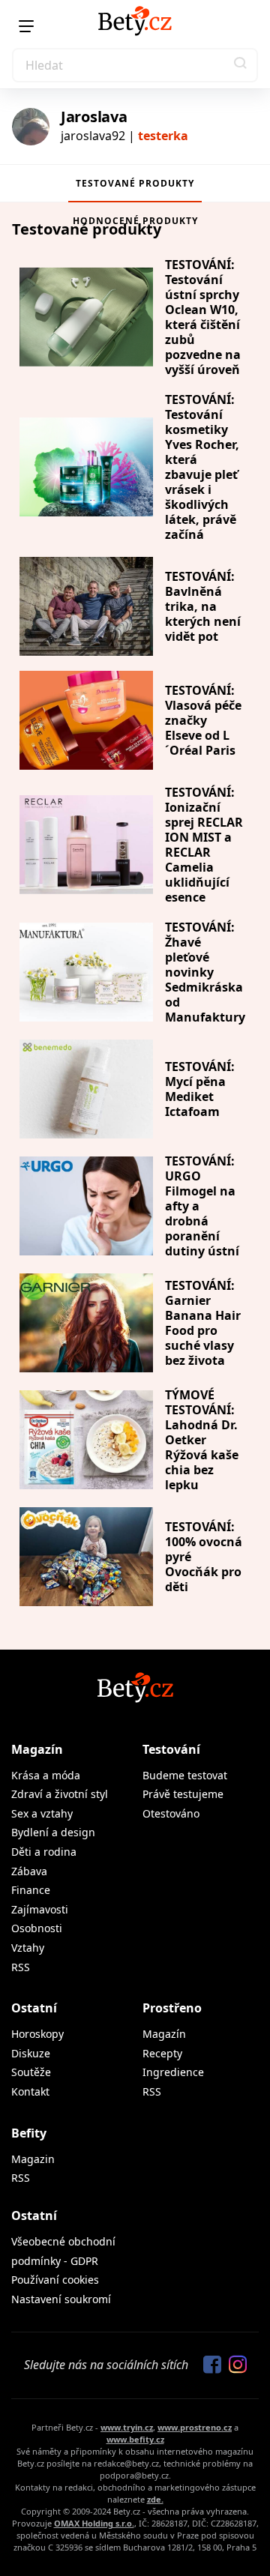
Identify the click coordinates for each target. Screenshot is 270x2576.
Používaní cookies (55, 2280)
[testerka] (31, 127)
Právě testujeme (183, 1794)
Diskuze (31, 2053)
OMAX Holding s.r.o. (94, 2523)
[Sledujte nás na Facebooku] (208, 2365)
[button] (241, 65)
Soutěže (31, 2072)
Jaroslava (94, 117)
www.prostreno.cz (195, 2427)
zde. (155, 2499)
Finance (31, 1890)
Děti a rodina (44, 1852)
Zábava (29, 1871)
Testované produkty (135, 183)
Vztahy (28, 1948)
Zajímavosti (40, 1909)
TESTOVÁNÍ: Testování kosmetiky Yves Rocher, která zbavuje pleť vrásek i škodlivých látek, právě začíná (202, 467)
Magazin (33, 2159)
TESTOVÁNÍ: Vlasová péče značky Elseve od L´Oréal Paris (203, 720)
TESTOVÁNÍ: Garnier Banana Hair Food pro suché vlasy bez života (203, 1323)
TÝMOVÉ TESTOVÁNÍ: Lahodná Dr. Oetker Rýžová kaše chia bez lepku (202, 1440)
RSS (21, 1967)
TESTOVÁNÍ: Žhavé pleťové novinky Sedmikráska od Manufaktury (205, 972)
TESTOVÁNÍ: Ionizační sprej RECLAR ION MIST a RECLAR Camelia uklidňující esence (204, 845)
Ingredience (173, 2072)
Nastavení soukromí (61, 2299)
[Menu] (26, 26)
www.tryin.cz (127, 2427)
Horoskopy (37, 2034)
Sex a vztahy (42, 1813)
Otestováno (171, 1813)
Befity (29, 2133)
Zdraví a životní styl (60, 1794)
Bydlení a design (53, 1832)
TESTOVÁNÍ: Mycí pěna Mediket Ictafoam (200, 1089)
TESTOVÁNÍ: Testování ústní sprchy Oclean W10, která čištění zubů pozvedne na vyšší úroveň (203, 317)
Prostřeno (172, 2008)
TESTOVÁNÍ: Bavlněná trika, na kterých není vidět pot (203, 606)
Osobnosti (37, 1928)
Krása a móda (46, 1775)
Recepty (162, 2053)
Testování (171, 1749)
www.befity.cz (135, 2439)
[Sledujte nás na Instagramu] (234, 2365)
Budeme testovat (185, 1775)
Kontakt (30, 2091)
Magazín (37, 1749)
